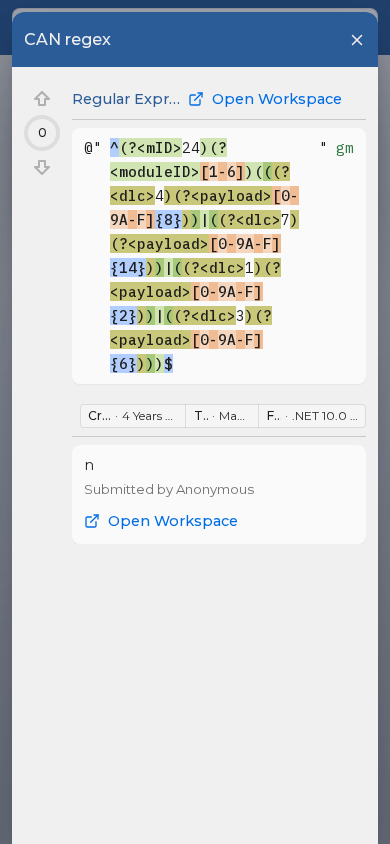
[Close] (357, 40)
